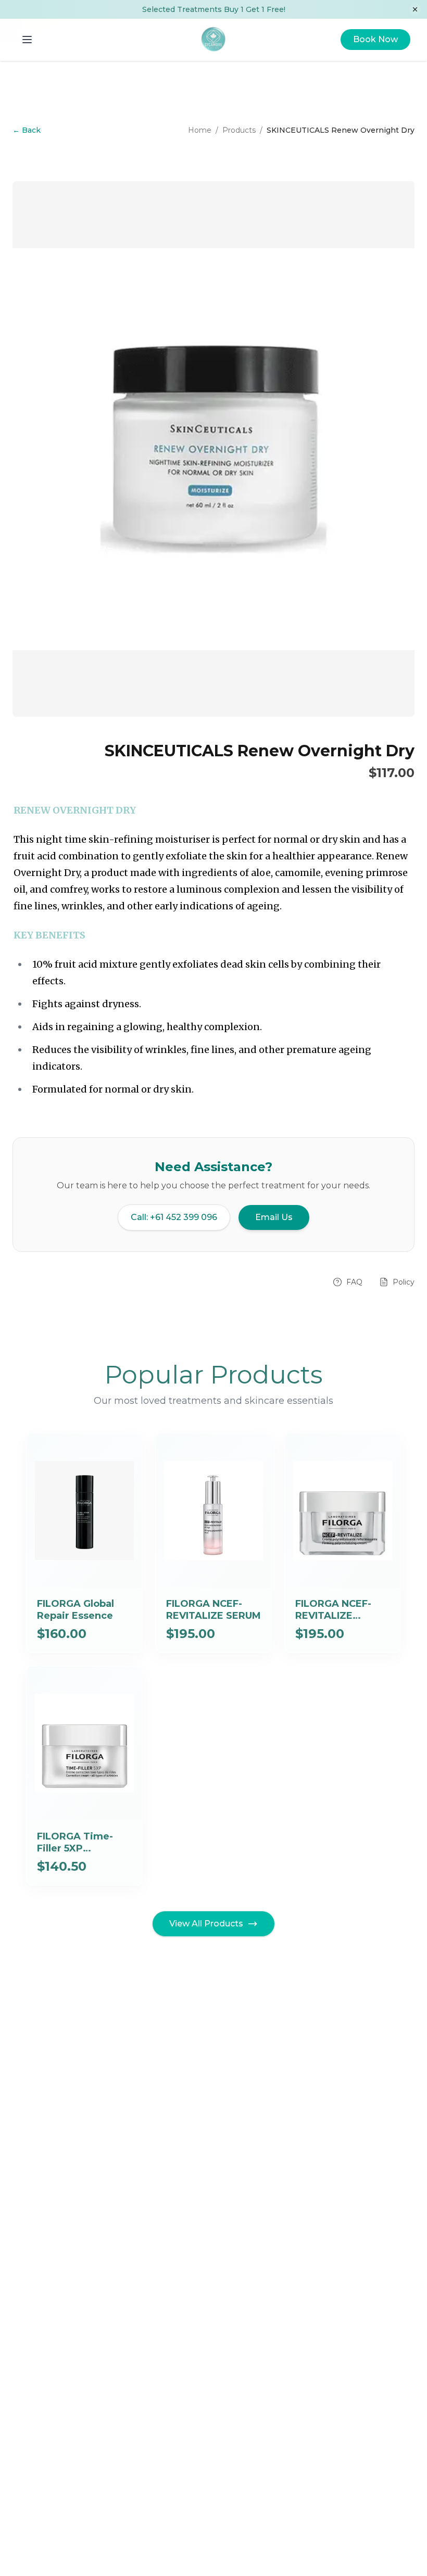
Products (239, 130)
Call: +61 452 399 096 (174, 1217)
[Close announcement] (415, 9)
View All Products (206, 1924)
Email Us (274, 1217)
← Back (27, 130)
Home (200, 130)
